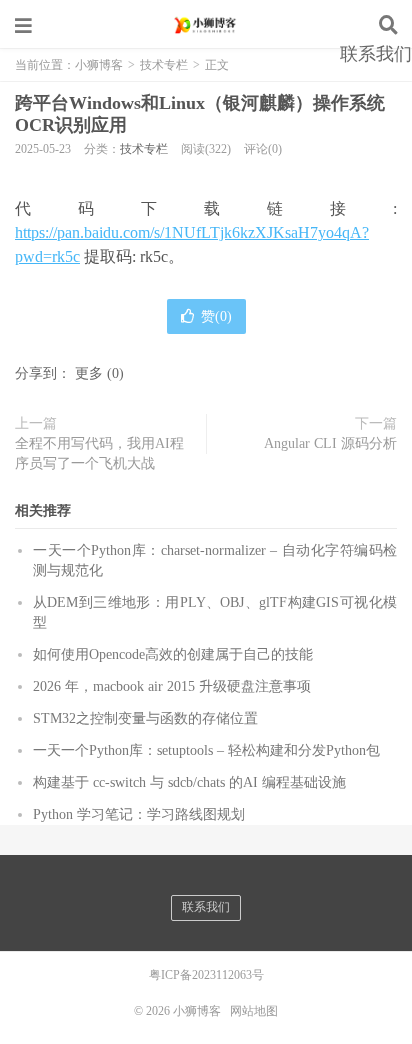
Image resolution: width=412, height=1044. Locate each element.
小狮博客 (206, 25)
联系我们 (376, 54)
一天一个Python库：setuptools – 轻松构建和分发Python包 (206, 750)
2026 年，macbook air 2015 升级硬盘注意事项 (172, 686)
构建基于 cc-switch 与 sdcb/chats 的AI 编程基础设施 (189, 782)
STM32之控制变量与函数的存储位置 (145, 718)
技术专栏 (144, 149)
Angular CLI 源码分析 (330, 443)
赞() (216, 316)
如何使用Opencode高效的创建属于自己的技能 (173, 654)
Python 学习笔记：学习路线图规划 (139, 814)
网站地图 (254, 1011)
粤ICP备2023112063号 (206, 975)
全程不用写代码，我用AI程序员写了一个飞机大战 (99, 453)
